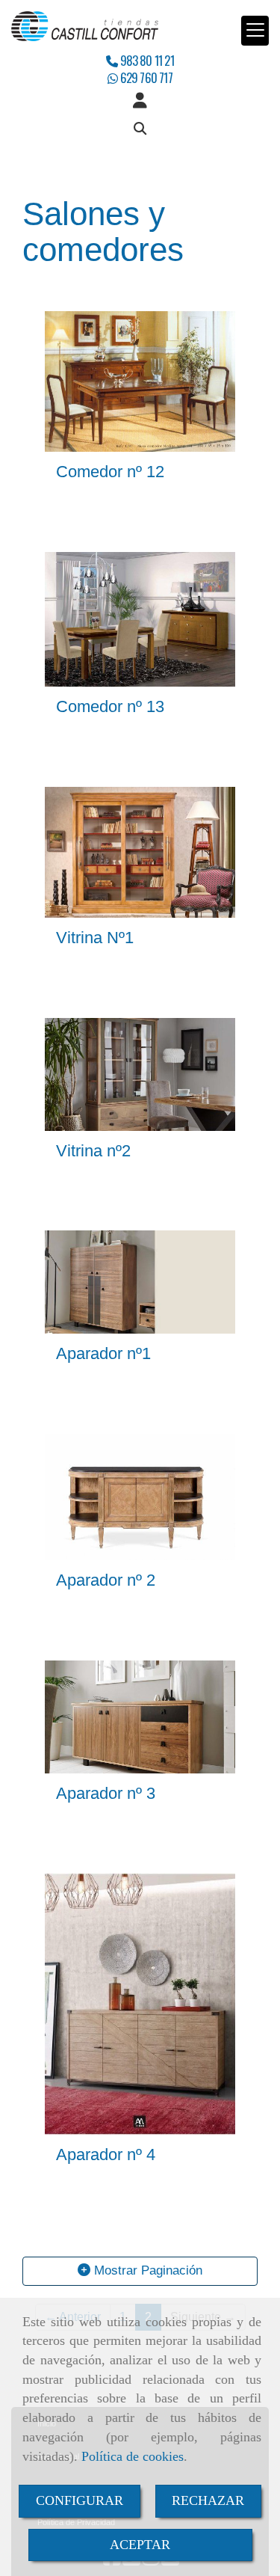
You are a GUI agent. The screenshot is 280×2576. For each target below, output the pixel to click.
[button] (140, 101)
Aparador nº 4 (106, 2155)
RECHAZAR (208, 2500)
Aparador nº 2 (106, 1580)
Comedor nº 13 (110, 706)
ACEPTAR (140, 2545)
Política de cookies (133, 2456)
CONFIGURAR (80, 2500)
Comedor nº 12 (110, 472)
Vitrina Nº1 (95, 938)
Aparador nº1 (103, 1353)
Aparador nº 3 (106, 1793)
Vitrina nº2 (93, 1151)
